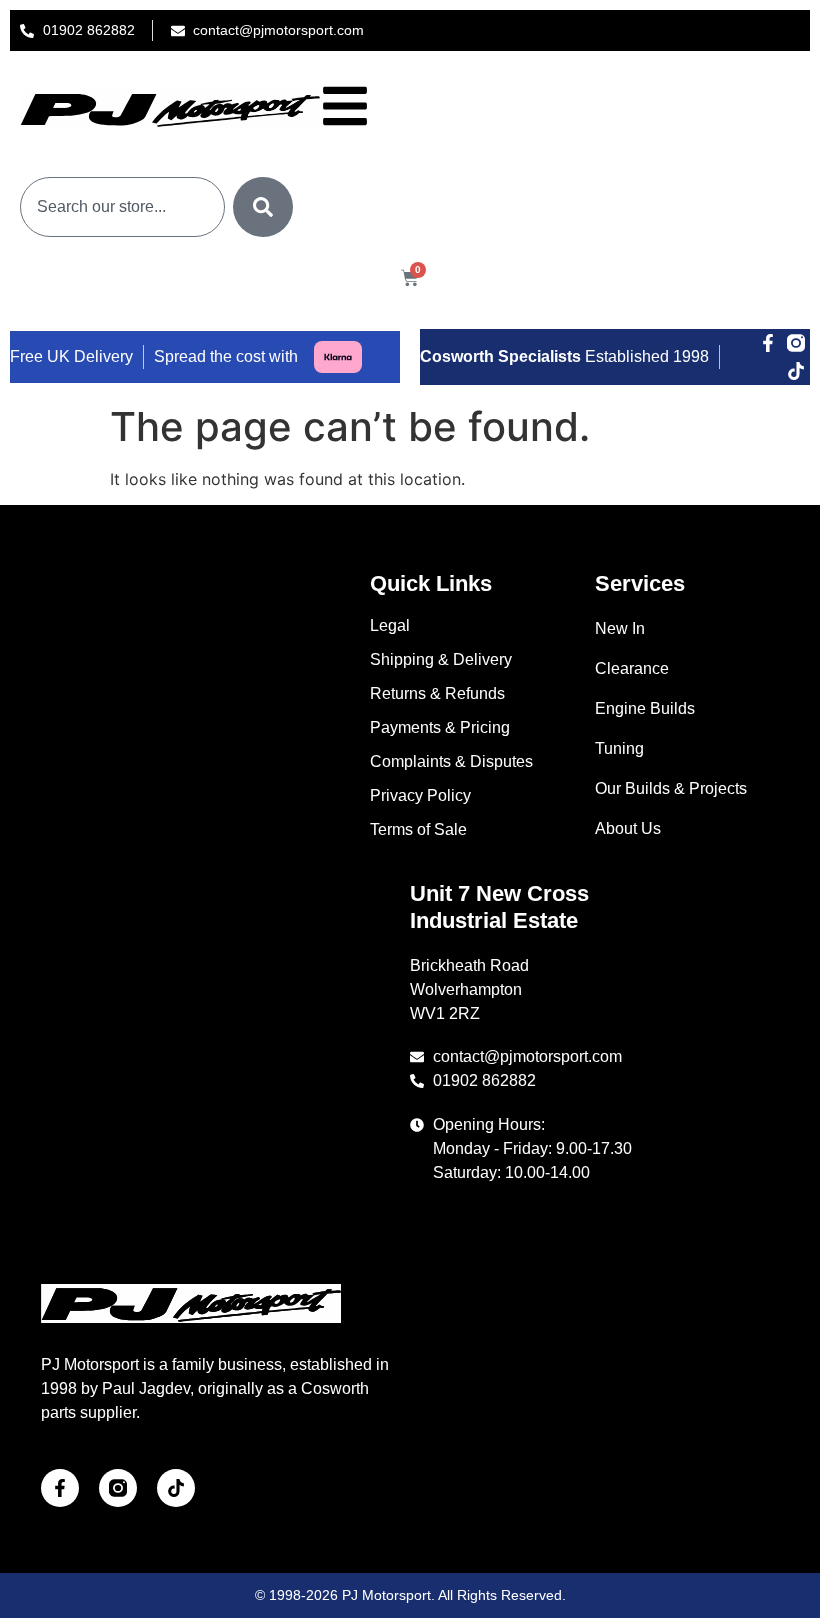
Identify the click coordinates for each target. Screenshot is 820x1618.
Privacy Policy (420, 795)
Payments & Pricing (440, 727)
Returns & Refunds (437, 693)
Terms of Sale (418, 829)
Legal (390, 625)
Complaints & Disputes (451, 761)
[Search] (263, 207)
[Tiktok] (796, 371)
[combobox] (122, 207)
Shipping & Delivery (441, 659)
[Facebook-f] (768, 343)
